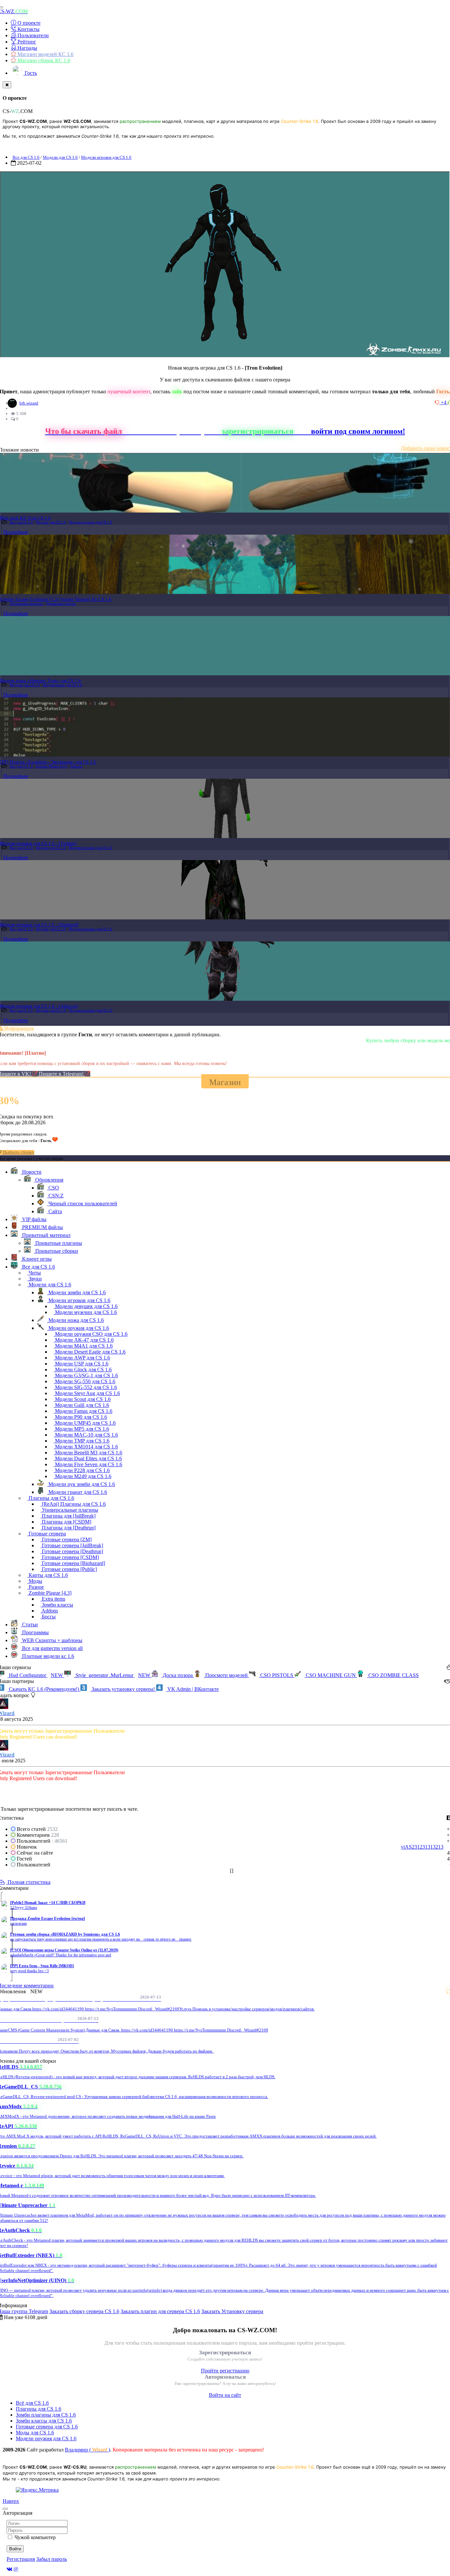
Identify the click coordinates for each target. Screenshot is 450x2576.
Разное (36, 1587)
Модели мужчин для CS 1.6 (85, 1312)
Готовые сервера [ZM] (66, 1540)
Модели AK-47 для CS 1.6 (84, 1340)
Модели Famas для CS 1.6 (83, 1411)
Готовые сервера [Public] (69, 1569)
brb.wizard (29, 403)
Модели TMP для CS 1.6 (82, 1441)
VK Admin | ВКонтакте (192, 1689)
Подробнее (16, 532)
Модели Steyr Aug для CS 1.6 (87, 1393)
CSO (53, 1188)
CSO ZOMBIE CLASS (393, 1675)
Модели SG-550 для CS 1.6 (84, 1381)
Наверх (11, 2501)
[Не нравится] (438, 402)
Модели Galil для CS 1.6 (81, 1405)
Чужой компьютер (35, 2537)
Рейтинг (26, 42)
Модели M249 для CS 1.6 (83, 1476)
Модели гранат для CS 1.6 (77, 1492)
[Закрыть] (7, 85)
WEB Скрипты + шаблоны (52, 1640)
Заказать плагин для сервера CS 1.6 (160, 2311)
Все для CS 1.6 (26, 157)
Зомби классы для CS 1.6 (44, 2421)
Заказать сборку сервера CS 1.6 (84, 2311)
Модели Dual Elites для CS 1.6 (88, 1458)
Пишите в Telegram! (62, 1074)
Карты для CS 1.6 (48, 1575)
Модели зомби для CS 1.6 (76, 1292)
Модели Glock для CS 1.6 (83, 1370)
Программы (35, 1632)
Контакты (28, 29)
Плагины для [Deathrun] (68, 1528)
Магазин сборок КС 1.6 (43, 60)
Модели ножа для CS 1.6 (62, 685)
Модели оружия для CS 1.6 (90, 522)
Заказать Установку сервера (232, 2311)
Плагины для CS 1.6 (51, 1498)
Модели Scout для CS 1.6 (82, 1399)
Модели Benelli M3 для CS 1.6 (88, 1453)
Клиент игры (36, 1259)
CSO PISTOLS (277, 1675)
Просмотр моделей (226, 1675)
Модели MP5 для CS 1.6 (81, 1429)
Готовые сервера (47, 1534)
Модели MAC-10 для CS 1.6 (86, 1435)
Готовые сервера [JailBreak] (72, 1545)
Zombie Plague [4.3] (52, 766)
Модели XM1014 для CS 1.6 (86, 1447)
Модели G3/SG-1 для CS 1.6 (86, 1375)
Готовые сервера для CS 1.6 (47, 2427)
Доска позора (178, 1675)
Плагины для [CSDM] (66, 1522)
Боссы (48, 1617)
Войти (15, 2549)
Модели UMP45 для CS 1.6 (85, 1423)
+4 (444, 402)
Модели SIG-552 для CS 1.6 (85, 1387)
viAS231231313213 (422, 1847)
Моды (35, 1581)
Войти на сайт (225, 2395)
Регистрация (21, 2559)
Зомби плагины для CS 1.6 (46, 2415)
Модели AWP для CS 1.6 (82, 1358)
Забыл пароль (52, 2559)
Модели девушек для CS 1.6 (86, 1306)
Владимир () (87, 2450)
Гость (30, 73)
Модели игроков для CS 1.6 (106, 157)
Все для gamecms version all (52, 1648)
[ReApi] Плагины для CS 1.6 (73, 1504)
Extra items (53, 1599)
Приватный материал (27, 603)
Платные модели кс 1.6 (47, 1656)
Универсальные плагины (69, 1510)
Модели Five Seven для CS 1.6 (88, 1464)
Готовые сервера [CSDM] (70, 1557)
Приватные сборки (61, 603)
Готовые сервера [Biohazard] (73, 1563)
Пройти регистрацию (225, 2371)
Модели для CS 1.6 (60, 157)
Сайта (55, 1211)
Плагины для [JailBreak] (68, 1516)
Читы (34, 1273)
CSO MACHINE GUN (331, 1675)
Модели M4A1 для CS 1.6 (83, 1346)
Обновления (49, 1180)
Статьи (29, 1624)
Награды (27, 48)
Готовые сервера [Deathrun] (72, 1551)
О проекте (28, 23)
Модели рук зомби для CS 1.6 (81, 1484)
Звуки (35, 1279)
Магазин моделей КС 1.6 (45, 54)
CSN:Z (55, 1196)
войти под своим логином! (358, 431)
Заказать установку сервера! (123, 1689)
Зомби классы (57, 1605)
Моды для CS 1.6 (35, 2433)
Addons (76, 766)
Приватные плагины (58, 1243)
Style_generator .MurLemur (112, 1675)
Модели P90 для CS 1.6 (80, 1417)
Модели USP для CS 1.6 (81, 1364)
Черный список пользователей (82, 1204)
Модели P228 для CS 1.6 (82, 1470)
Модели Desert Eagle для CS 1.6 (90, 1352)
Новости (31, 1172)
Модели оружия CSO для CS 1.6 (91, 1334)
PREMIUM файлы (42, 1227)
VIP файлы (34, 1219)
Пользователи (32, 35)
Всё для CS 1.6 (32, 2403)
